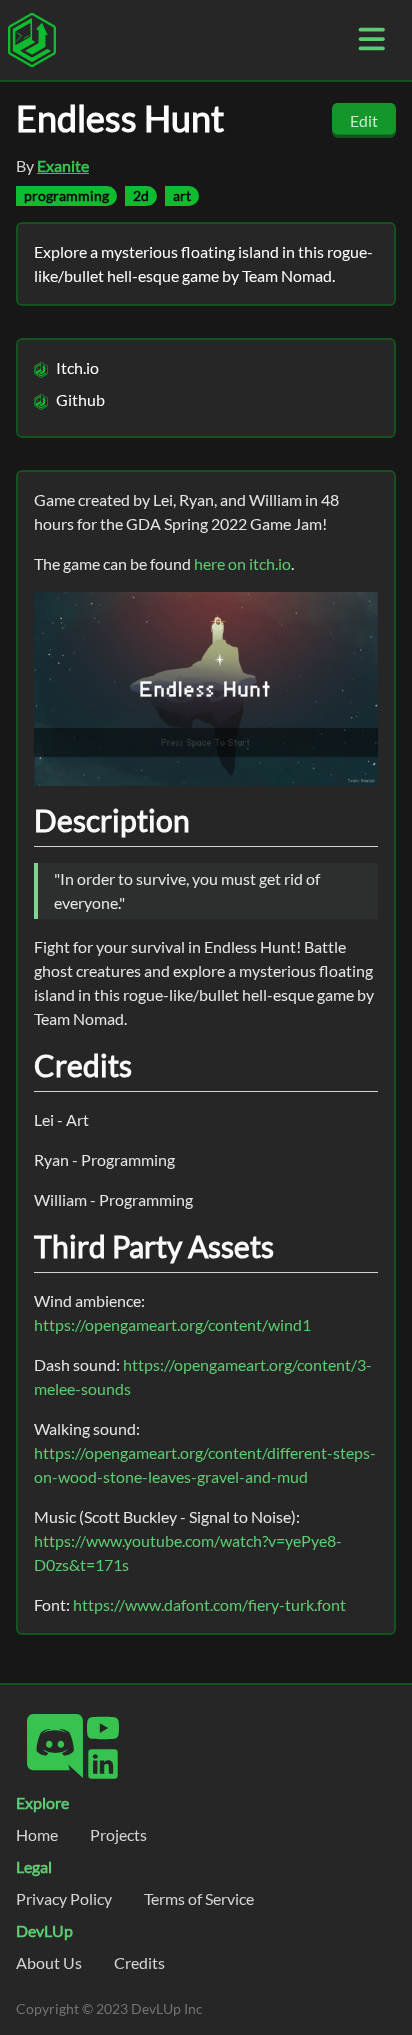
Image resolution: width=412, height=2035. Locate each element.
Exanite (63, 165)
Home (37, 1834)
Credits (139, 1962)
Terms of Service (199, 1898)
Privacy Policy (64, 1898)
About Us (49, 1962)
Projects (118, 1834)
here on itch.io (242, 563)
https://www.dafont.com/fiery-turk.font (209, 1604)
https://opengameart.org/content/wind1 (172, 1324)
